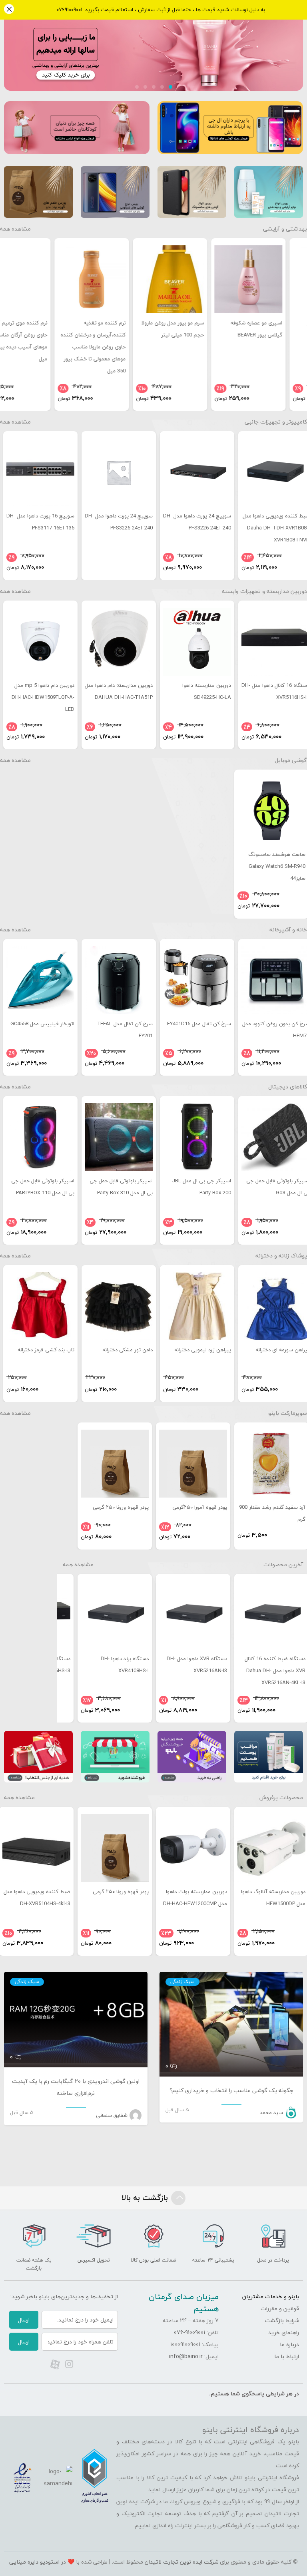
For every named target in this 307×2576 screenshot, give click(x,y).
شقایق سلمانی (112, 2115)
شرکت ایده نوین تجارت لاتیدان (181, 2562)
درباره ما (289, 2344)
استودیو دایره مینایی (34, 2562)
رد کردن (9, 10)
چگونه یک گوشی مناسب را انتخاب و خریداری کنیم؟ (231, 2090)
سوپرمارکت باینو (288, 1413)
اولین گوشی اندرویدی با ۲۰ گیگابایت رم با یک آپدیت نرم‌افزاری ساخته (76, 2087)
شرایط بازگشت (282, 2320)
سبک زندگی (182, 1982)
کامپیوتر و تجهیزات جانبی (276, 422)
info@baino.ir (186, 2356)
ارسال (24, 2320)
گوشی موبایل (291, 760)
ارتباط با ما (287, 2356)
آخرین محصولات (283, 1564)
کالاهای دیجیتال (288, 1087)
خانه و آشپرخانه (288, 930)
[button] (170, 87)
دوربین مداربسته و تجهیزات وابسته (264, 591)
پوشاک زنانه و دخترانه (281, 1256)
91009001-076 (189, 2332)
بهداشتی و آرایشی (285, 229)
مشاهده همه (15, 229)
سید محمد (271, 2113)
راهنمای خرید (284, 2332)
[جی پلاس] (153, 32)
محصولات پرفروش (281, 1797)
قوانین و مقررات (280, 2308)
